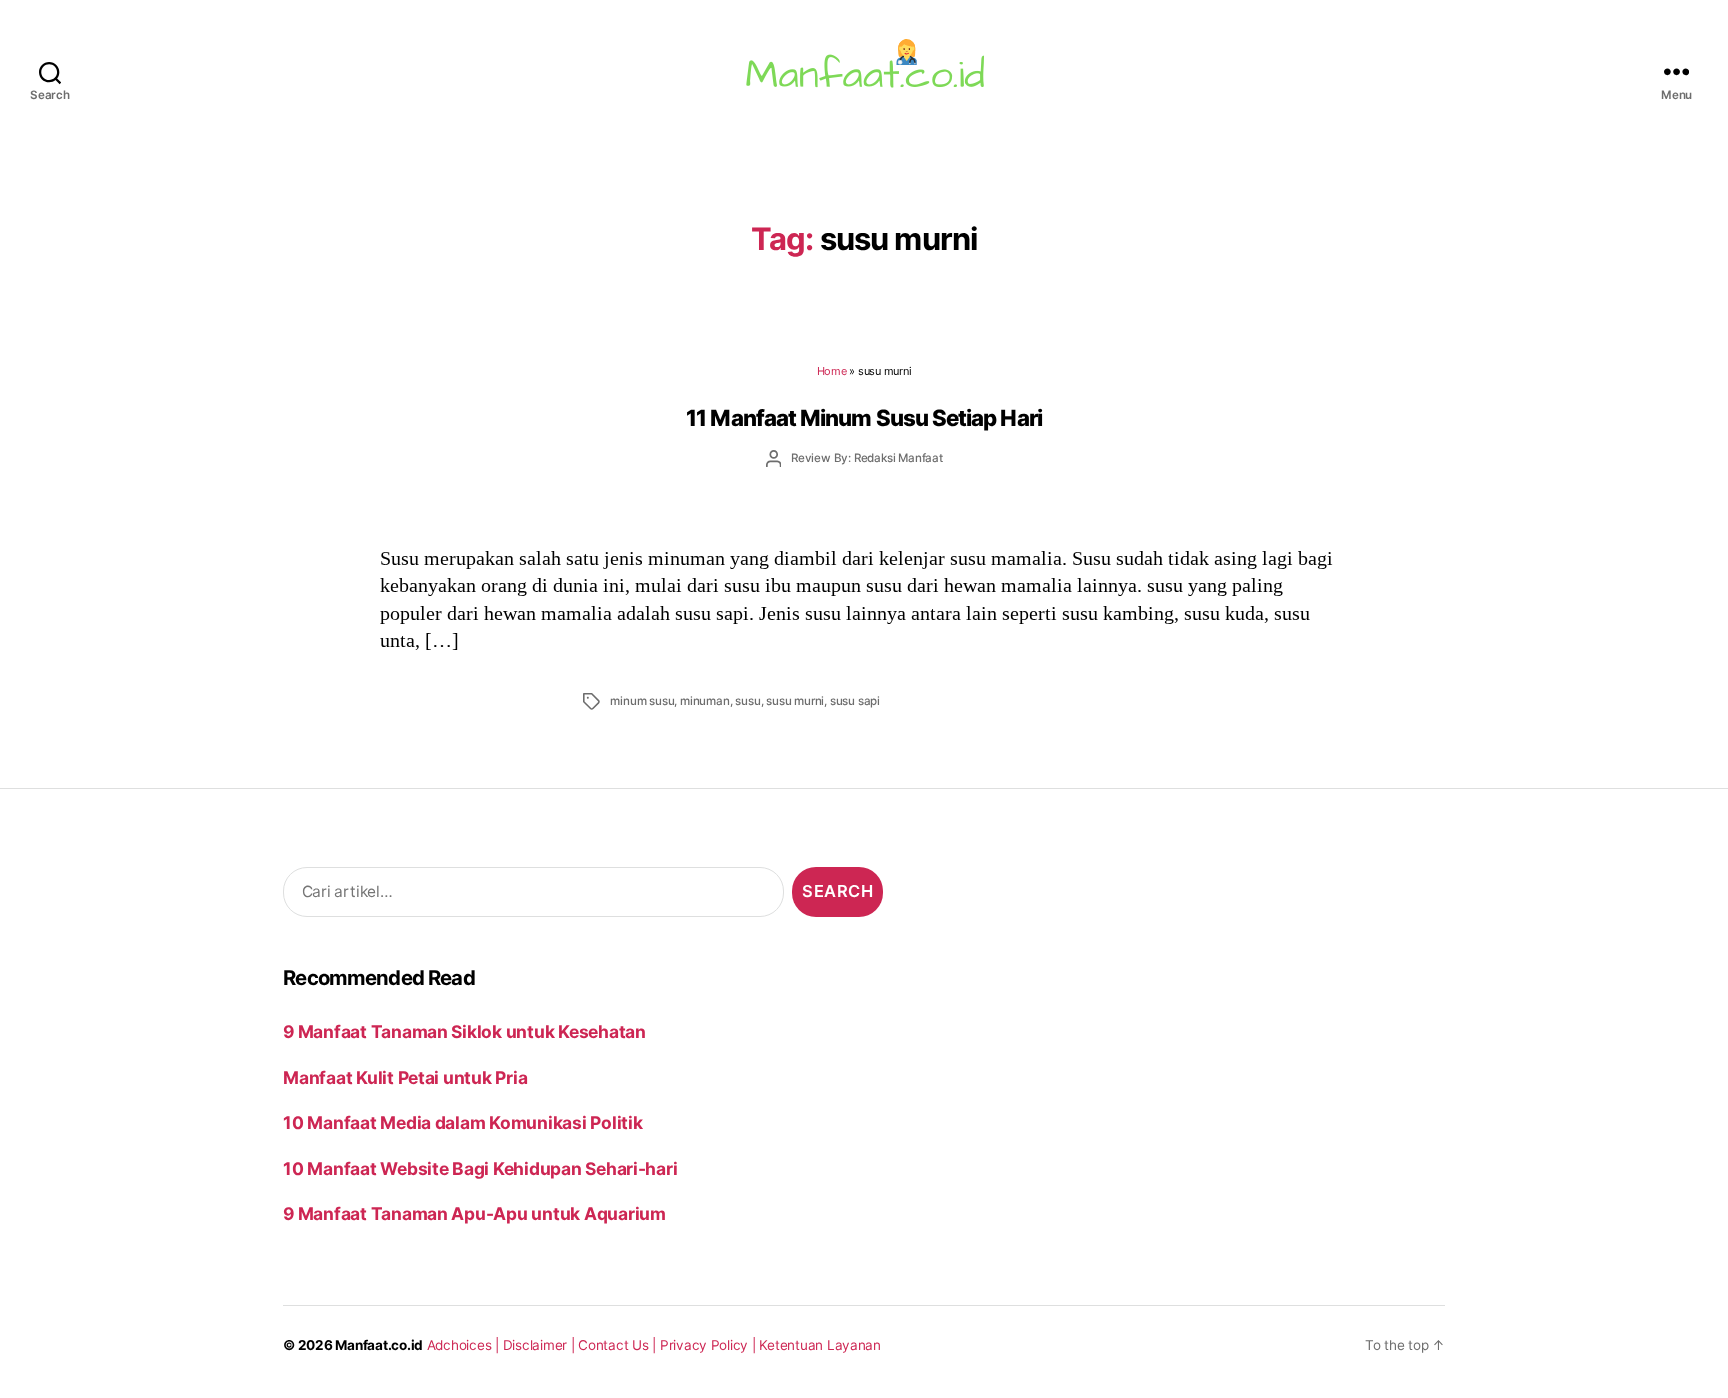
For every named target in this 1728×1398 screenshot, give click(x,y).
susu (747, 701)
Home (832, 371)
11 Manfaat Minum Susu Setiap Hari (863, 417)
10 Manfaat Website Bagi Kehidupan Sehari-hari (480, 1168)
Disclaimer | (541, 1345)
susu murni (795, 701)
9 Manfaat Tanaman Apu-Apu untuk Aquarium (474, 1213)
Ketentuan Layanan (820, 1345)
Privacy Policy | (710, 1345)
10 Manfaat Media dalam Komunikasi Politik (462, 1122)
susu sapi (855, 701)
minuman (705, 701)
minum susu (642, 701)
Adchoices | (465, 1345)
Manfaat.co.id (379, 1345)
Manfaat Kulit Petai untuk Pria (405, 1077)
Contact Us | (619, 1345)
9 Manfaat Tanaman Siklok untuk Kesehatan (464, 1031)
